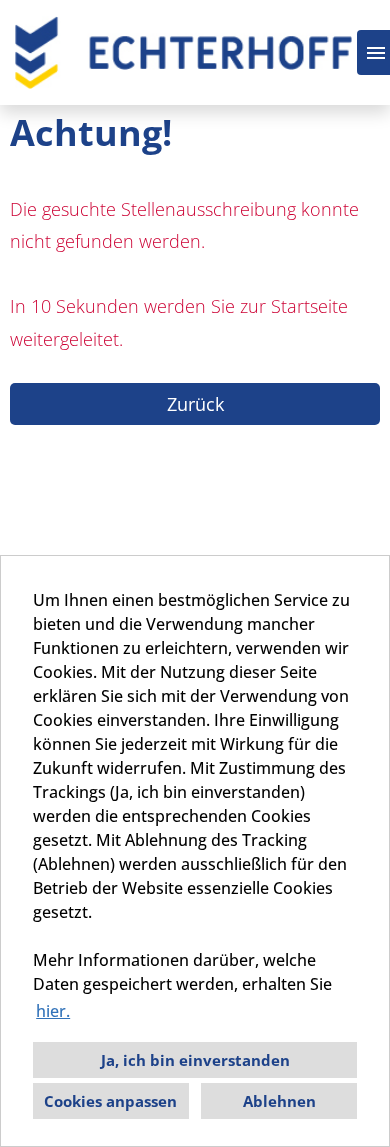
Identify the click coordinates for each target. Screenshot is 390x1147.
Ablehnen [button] (279, 1101)
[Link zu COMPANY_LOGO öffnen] (183, 52)
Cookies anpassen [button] (110, 1101)
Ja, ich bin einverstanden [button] (195, 1060)
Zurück (195, 404)
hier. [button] (53, 1011)
